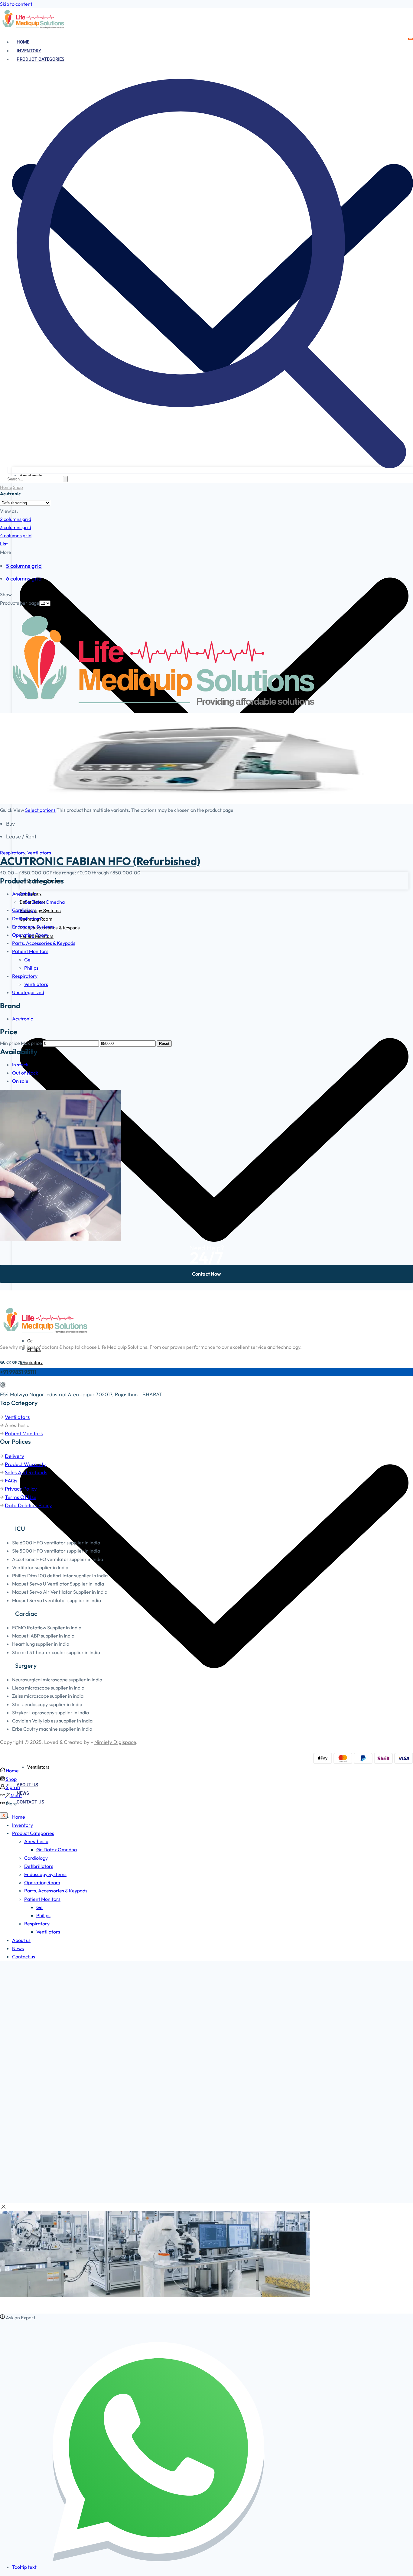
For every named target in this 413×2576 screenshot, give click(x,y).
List (4, 544)
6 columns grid (24, 579)
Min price (10, 1043)
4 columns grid (16, 535)
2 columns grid (16, 519)
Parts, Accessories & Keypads (44, 943)
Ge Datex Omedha (44, 902)
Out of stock (25, 1073)
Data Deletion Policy (28, 1505)
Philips (31, 968)
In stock (20, 1065)
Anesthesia (24, 894)
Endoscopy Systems (40, 911)
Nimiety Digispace (115, 1742)
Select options (40, 810)
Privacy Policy (21, 1489)
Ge (30, 1341)
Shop (18, 487)
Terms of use (21, 1497)
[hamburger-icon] (411, 39)
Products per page (20, 603)
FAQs (11, 1480)
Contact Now (207, 1274)
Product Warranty (25, 1464)
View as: (9, 511)
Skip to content (16, 4)
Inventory (29, 51)
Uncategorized (28, 992)
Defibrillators (27, 919)
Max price (31, 1043)
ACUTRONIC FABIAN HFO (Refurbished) (100, 861)
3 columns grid (16, 527)
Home (23, 42)
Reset (164, 1044)
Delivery (15, 1456)
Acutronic (23, 1019)
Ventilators (38, 1767)
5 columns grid (24, 566)
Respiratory (13, 853)
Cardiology (24, 910)
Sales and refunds (26, 1472)
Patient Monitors (30, 951)
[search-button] (65, 479)
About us (27, 1785)
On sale (20, 1081)
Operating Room (30, 935)
